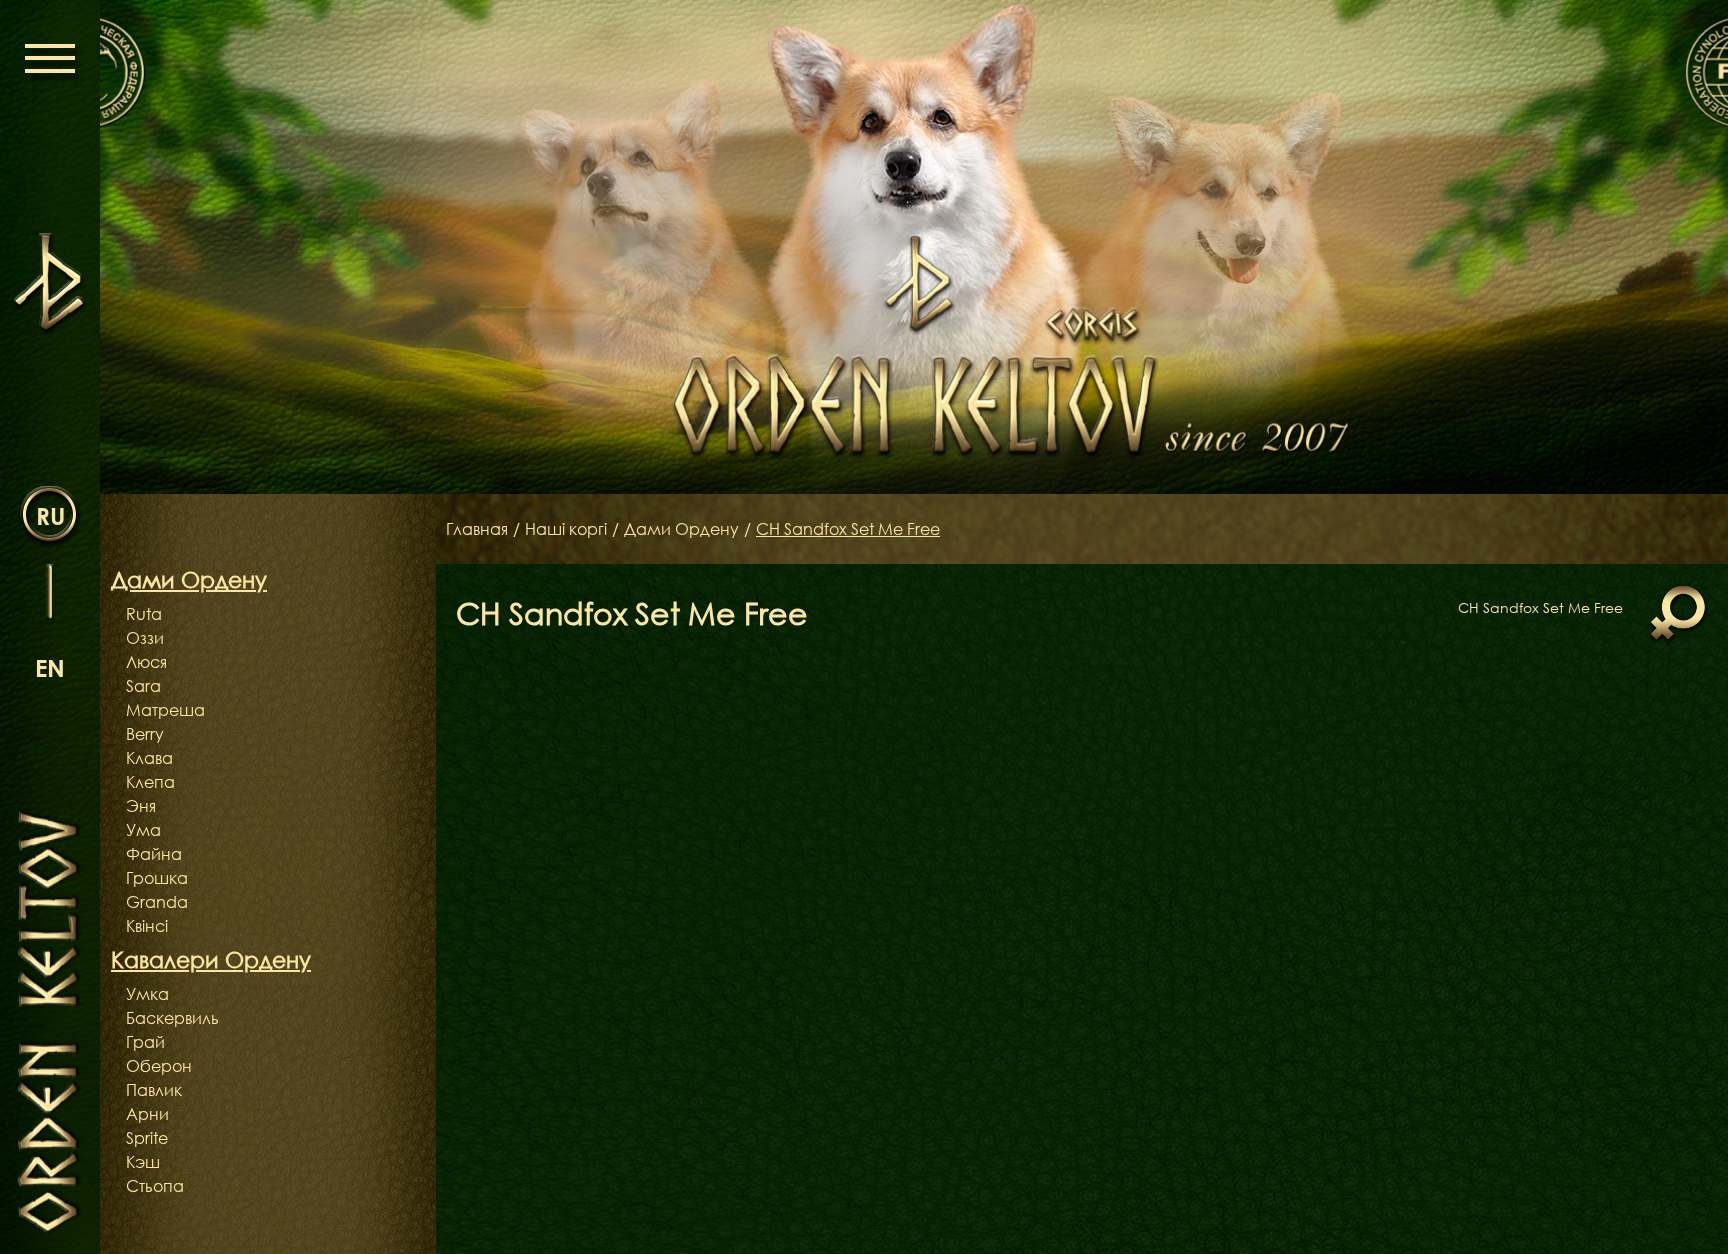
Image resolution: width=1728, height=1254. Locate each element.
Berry (145, 734)
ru (50, 515)
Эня (141, 806)
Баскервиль (172, 1018)
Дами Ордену (681, 529)
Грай (145, 1042)
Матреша (165, 710)
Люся (146, 662)
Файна (154, 854)
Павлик (154, 1090)
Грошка (157, 878)
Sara (143, 686)
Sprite (147, 1138)
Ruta (144, 614)
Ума (143, 830)
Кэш (143, 1162)
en (50, 667)
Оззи (145, 638)
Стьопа (155, 1186)
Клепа (150, 782)
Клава (149, 758)
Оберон (159, 1066)
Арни (147, 1114)
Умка (147, 994)
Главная (477, 529)
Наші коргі (566, 529)
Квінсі (147, 926)
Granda (157, 902)
